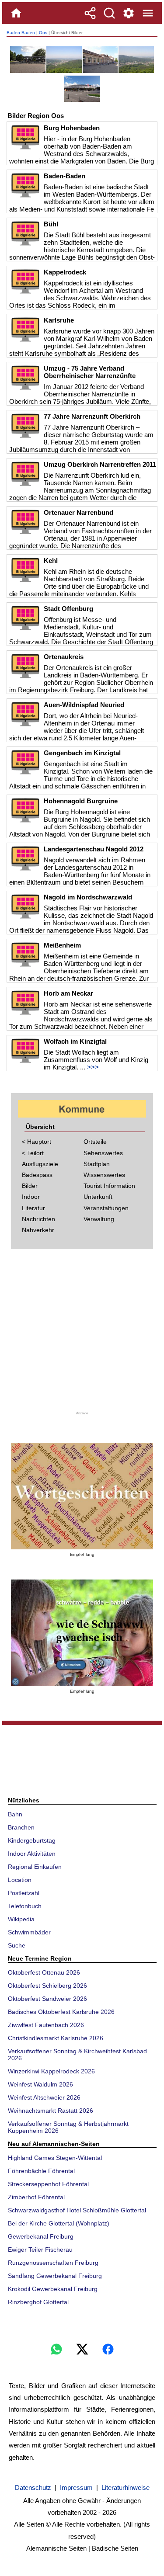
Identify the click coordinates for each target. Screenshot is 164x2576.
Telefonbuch (25, 1906)
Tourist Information (109, 1186)
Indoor (31, 1197)
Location (20, 1880)
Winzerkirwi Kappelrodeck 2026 (51, 2071)
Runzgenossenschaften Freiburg (53, 2263)
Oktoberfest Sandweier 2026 (47, 1999)
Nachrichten (38, 1219)
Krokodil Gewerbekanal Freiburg (53, 2289)
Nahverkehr (38, 1230)
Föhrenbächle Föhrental (41, 2171)
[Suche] (109, 13)
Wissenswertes (104, 1175)
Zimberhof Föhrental (36, 2197)
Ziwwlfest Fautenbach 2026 (46, 2025)
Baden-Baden (21, 33)
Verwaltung (99, 1219)
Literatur (33, 1208)
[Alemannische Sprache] (82, 1496)
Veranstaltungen (106, 1208)
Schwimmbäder (29, 1932)
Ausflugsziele (40, 1164)
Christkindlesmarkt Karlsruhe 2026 (56, 2038)
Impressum (76, 2487)
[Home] (16, 13)
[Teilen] (90, 13)
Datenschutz (33, 2487)
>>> (93, 1067)
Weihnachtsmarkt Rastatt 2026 (51, 2111)
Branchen (21, 1827)
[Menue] (148, 13)
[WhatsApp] (56, 2349)
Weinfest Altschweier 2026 (44, 2097)
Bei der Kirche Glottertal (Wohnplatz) (59, 2223)
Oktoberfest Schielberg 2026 (47, 1986)
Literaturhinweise (126, 2487)
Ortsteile (95, 1142)
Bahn (15, 1814)
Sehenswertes (103, 1153)
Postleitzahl (24, 1893)
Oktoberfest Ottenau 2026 (44, 1972)
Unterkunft (98, 1197)
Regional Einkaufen (35, 1867)
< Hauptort (37, 1142)
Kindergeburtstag (32, 1840)
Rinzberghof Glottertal (38, 2302)
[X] (82, 2349)
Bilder (30, 1186)
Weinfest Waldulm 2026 (40, 2084)
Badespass (37, 1175)
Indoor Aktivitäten (32, 1854)
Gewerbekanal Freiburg (41, 2236)
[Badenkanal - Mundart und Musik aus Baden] (82, 1633)
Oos (43, 33)
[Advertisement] (82, 1333)
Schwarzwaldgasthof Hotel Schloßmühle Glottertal (77, 2210)
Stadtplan (97, 1164)
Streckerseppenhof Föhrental (48, 2184)
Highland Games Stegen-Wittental (55, 2158)
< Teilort (33, 1153)
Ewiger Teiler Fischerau (40, 2250)
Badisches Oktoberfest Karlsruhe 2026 (61, 2012)
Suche (17, 1945)
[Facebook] (108, 2349)
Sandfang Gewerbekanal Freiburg (55, 2276)
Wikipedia (21, 1919)
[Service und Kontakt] (129, 13)
